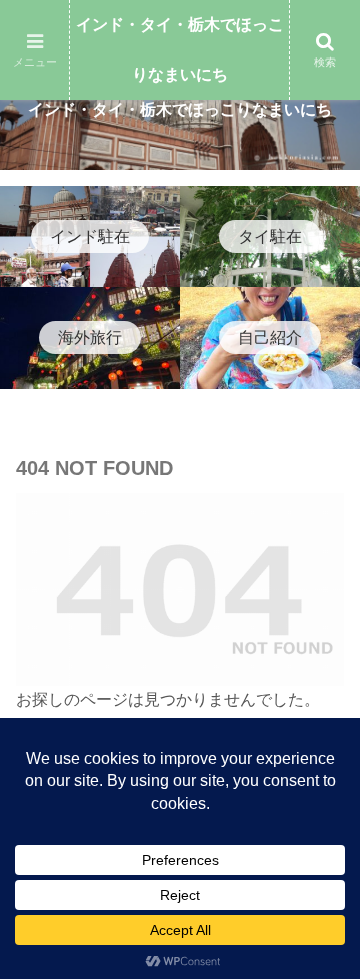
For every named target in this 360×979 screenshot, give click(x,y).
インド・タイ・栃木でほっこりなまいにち (180, 49)
